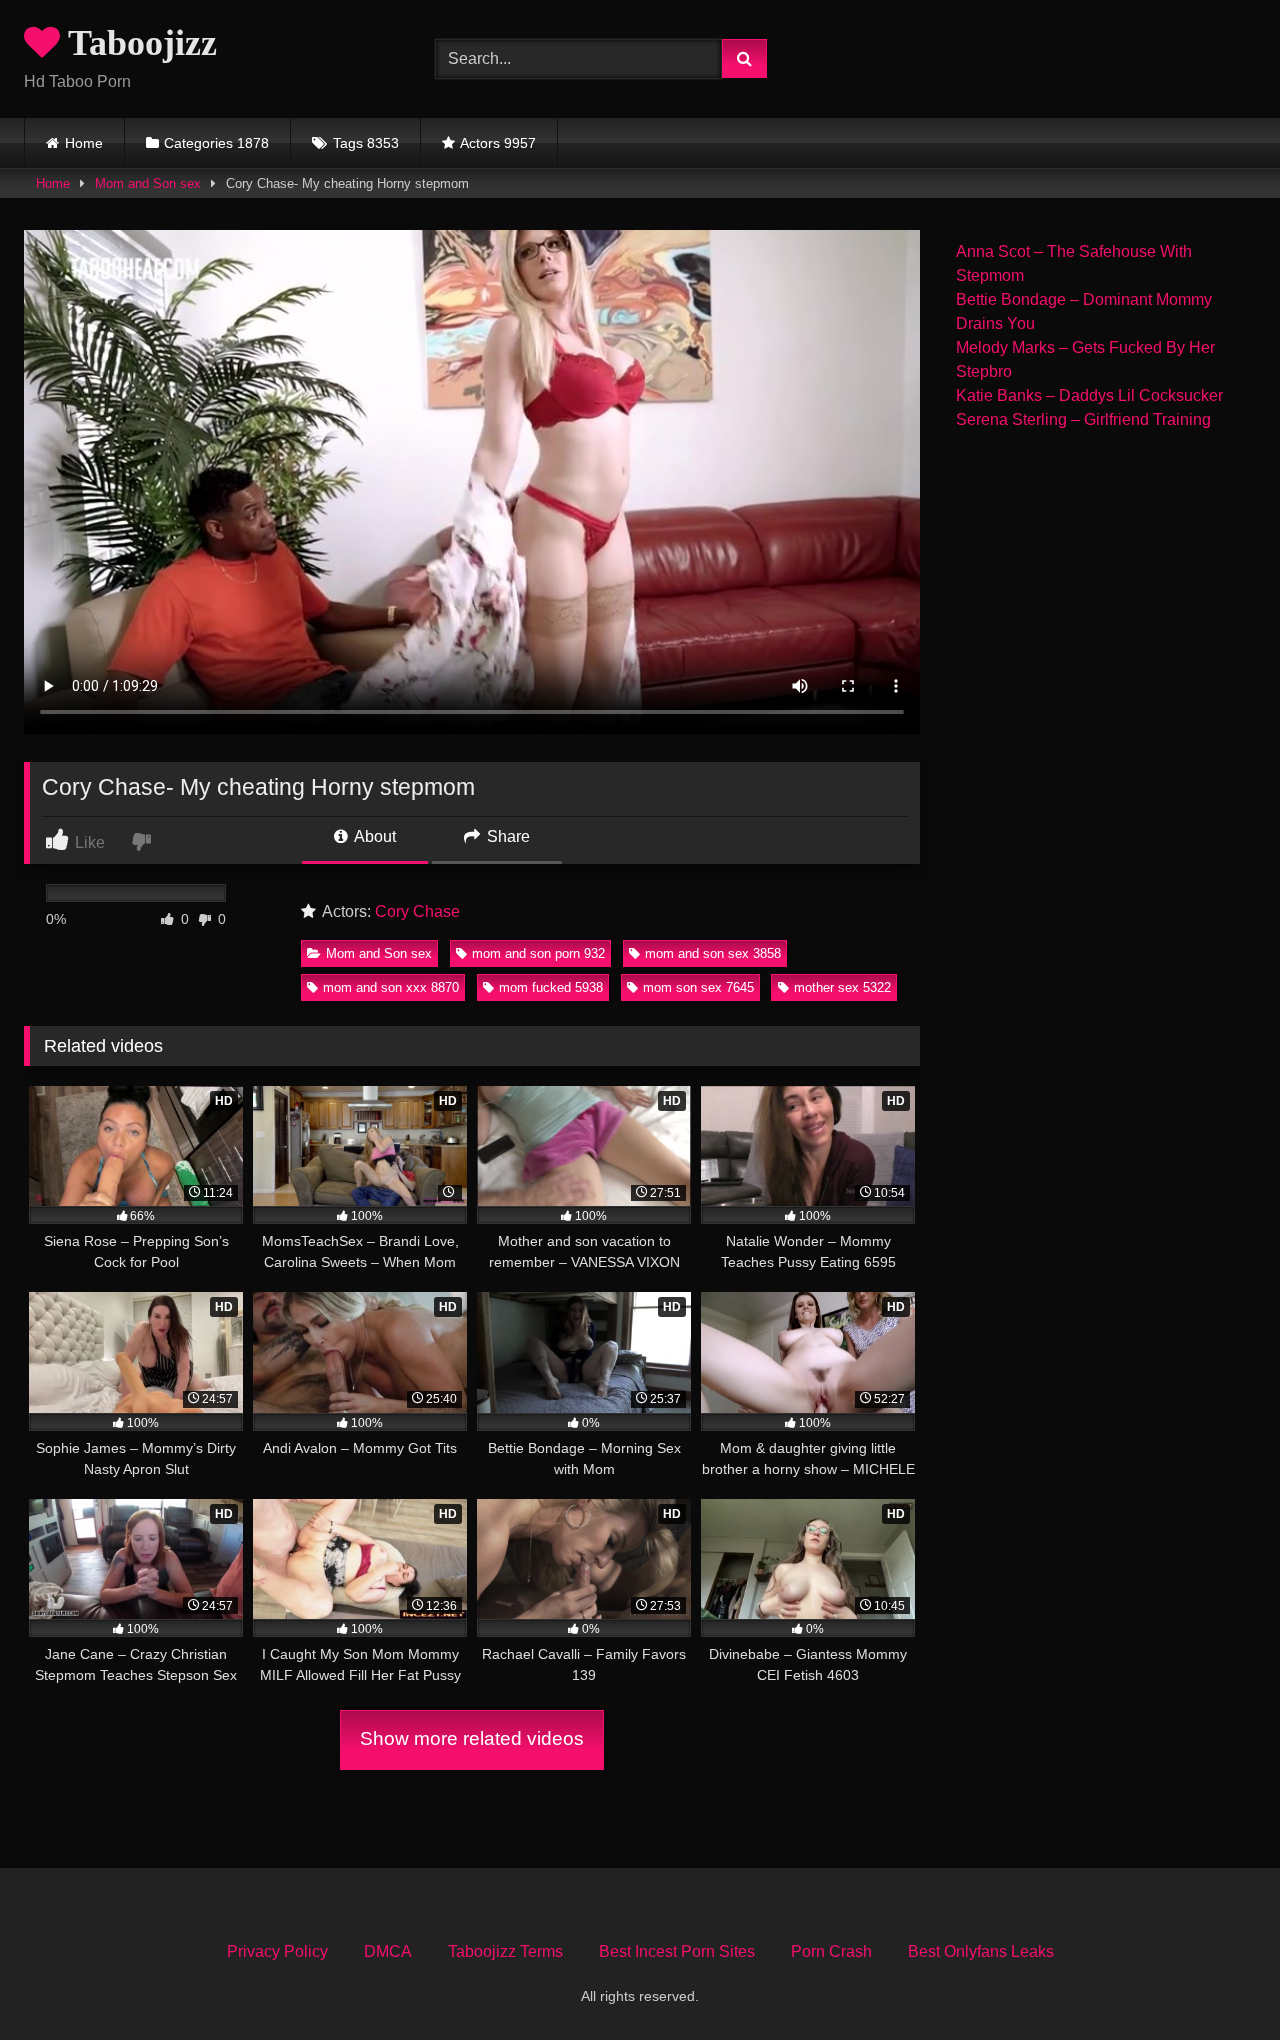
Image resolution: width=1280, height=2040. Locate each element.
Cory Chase (417, 911)
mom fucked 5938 (551, 987)
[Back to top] (1218, 1980)
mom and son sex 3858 (713, 953)
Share (506, 836)
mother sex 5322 (842, 987)
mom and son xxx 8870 (391, 987)
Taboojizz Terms (505, 1951)
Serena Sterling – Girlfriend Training (1083, 419)
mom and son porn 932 (538, 953)
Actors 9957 (498, 143)
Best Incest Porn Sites (677, 1951)
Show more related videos (472, 1738)
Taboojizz (138, 43)
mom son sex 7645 (698, 987)
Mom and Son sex (148, 183)
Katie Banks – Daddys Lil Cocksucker (1089, 395)
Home (84, 143)
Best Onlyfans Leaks (981, 1951)
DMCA (388, 1951)
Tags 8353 (366, 143)
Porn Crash (831, 1951)
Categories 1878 (216, 143)
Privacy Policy (277, 1951)
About (373, 836)
